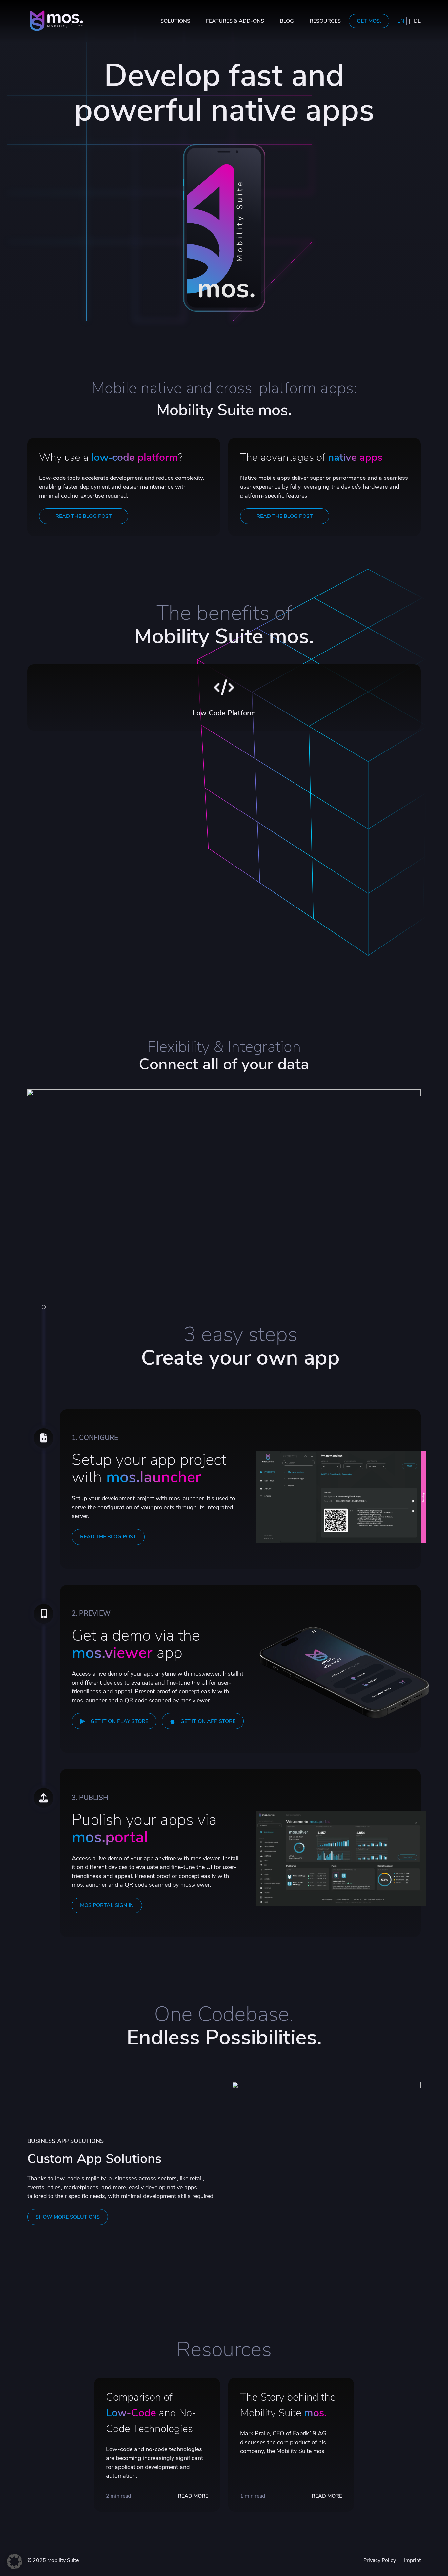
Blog (287, 21)
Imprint (412, 2560)
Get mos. (369, 21)
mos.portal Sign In (107, 1905)
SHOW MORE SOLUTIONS (68, 2217)
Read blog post (224, 706)
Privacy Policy (380, 2560)
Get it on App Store (208, 1721)
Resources (325, 21)
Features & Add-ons (235, 21)
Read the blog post (108, 1537)
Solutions (175, 21)
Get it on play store (119, 1721)
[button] (14, 2562)
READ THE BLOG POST (84, 516)
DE (417, 21)
